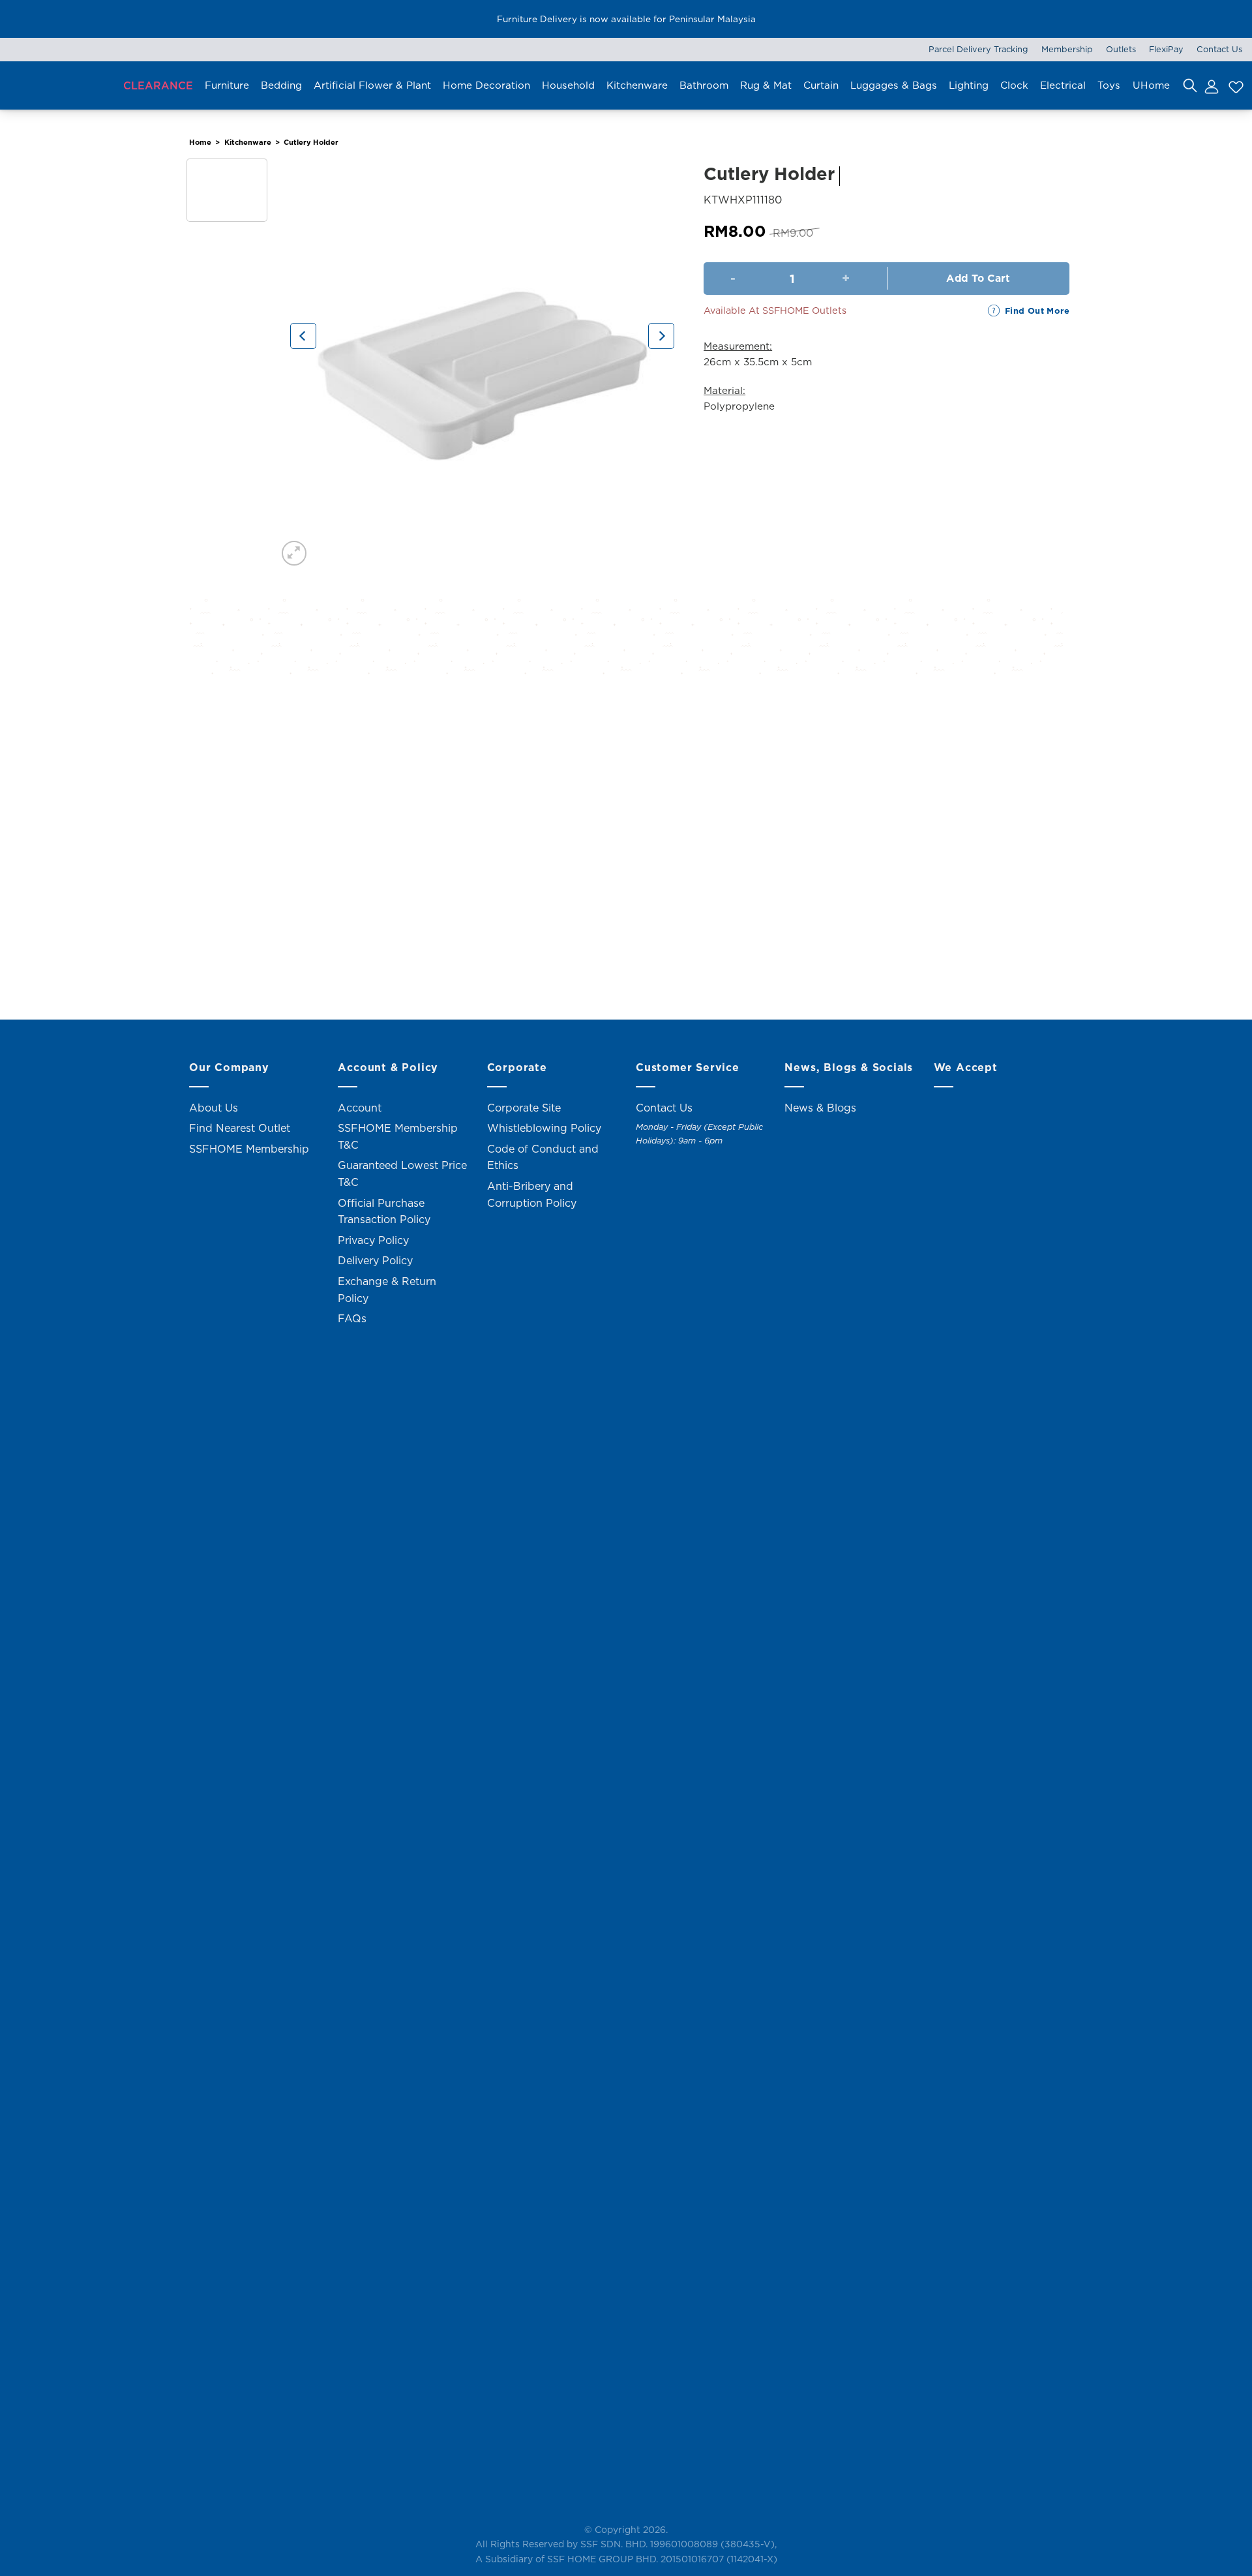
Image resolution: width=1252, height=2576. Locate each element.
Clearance (158, 85)
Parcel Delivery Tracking (978, 49)
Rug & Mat (766, 85)
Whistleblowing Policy (544, 1128)
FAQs (352, 1318)
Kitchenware (637, 85)
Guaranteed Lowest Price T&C (402, 1174)
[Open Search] (1190, 85)
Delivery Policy (375, 1260)
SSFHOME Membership (249, 1149)
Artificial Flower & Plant (372, 85)
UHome (1151, 85)
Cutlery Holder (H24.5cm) (737, 944)
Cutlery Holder (311, 142)
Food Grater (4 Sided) (293, 944)
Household (568, 85)
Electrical (1063, 85)
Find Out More (1037, 311)
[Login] (1211, 85)
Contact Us (1219, 49)
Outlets (1121, 49)
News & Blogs (820, 1108)
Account (360, 1108)
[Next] (661, 336)
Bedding (281, 85)
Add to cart (978, 278)
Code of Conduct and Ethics (543, 1157)
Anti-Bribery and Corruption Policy (532, 1194)
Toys (1109, 85)
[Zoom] (294, 553)
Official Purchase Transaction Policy (384, 1211)
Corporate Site (524, 1108)
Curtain (821, 85)
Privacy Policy (373, 1240)
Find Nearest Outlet (240, 1128)
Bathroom (704, 85)
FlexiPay (1166, 49)
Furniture (227, 85)
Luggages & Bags (894, 85)
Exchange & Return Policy (387, 1290)
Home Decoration (486, 85)
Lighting (969, 85)
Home (200, 142)
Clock (1014, 85)
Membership (1067, 49)
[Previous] (303, 336)
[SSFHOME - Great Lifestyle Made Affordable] (55, 85)
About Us (214, 1108)
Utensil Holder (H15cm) (515, 944)
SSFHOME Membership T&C (398, 1136)
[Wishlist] (1234, 85)
